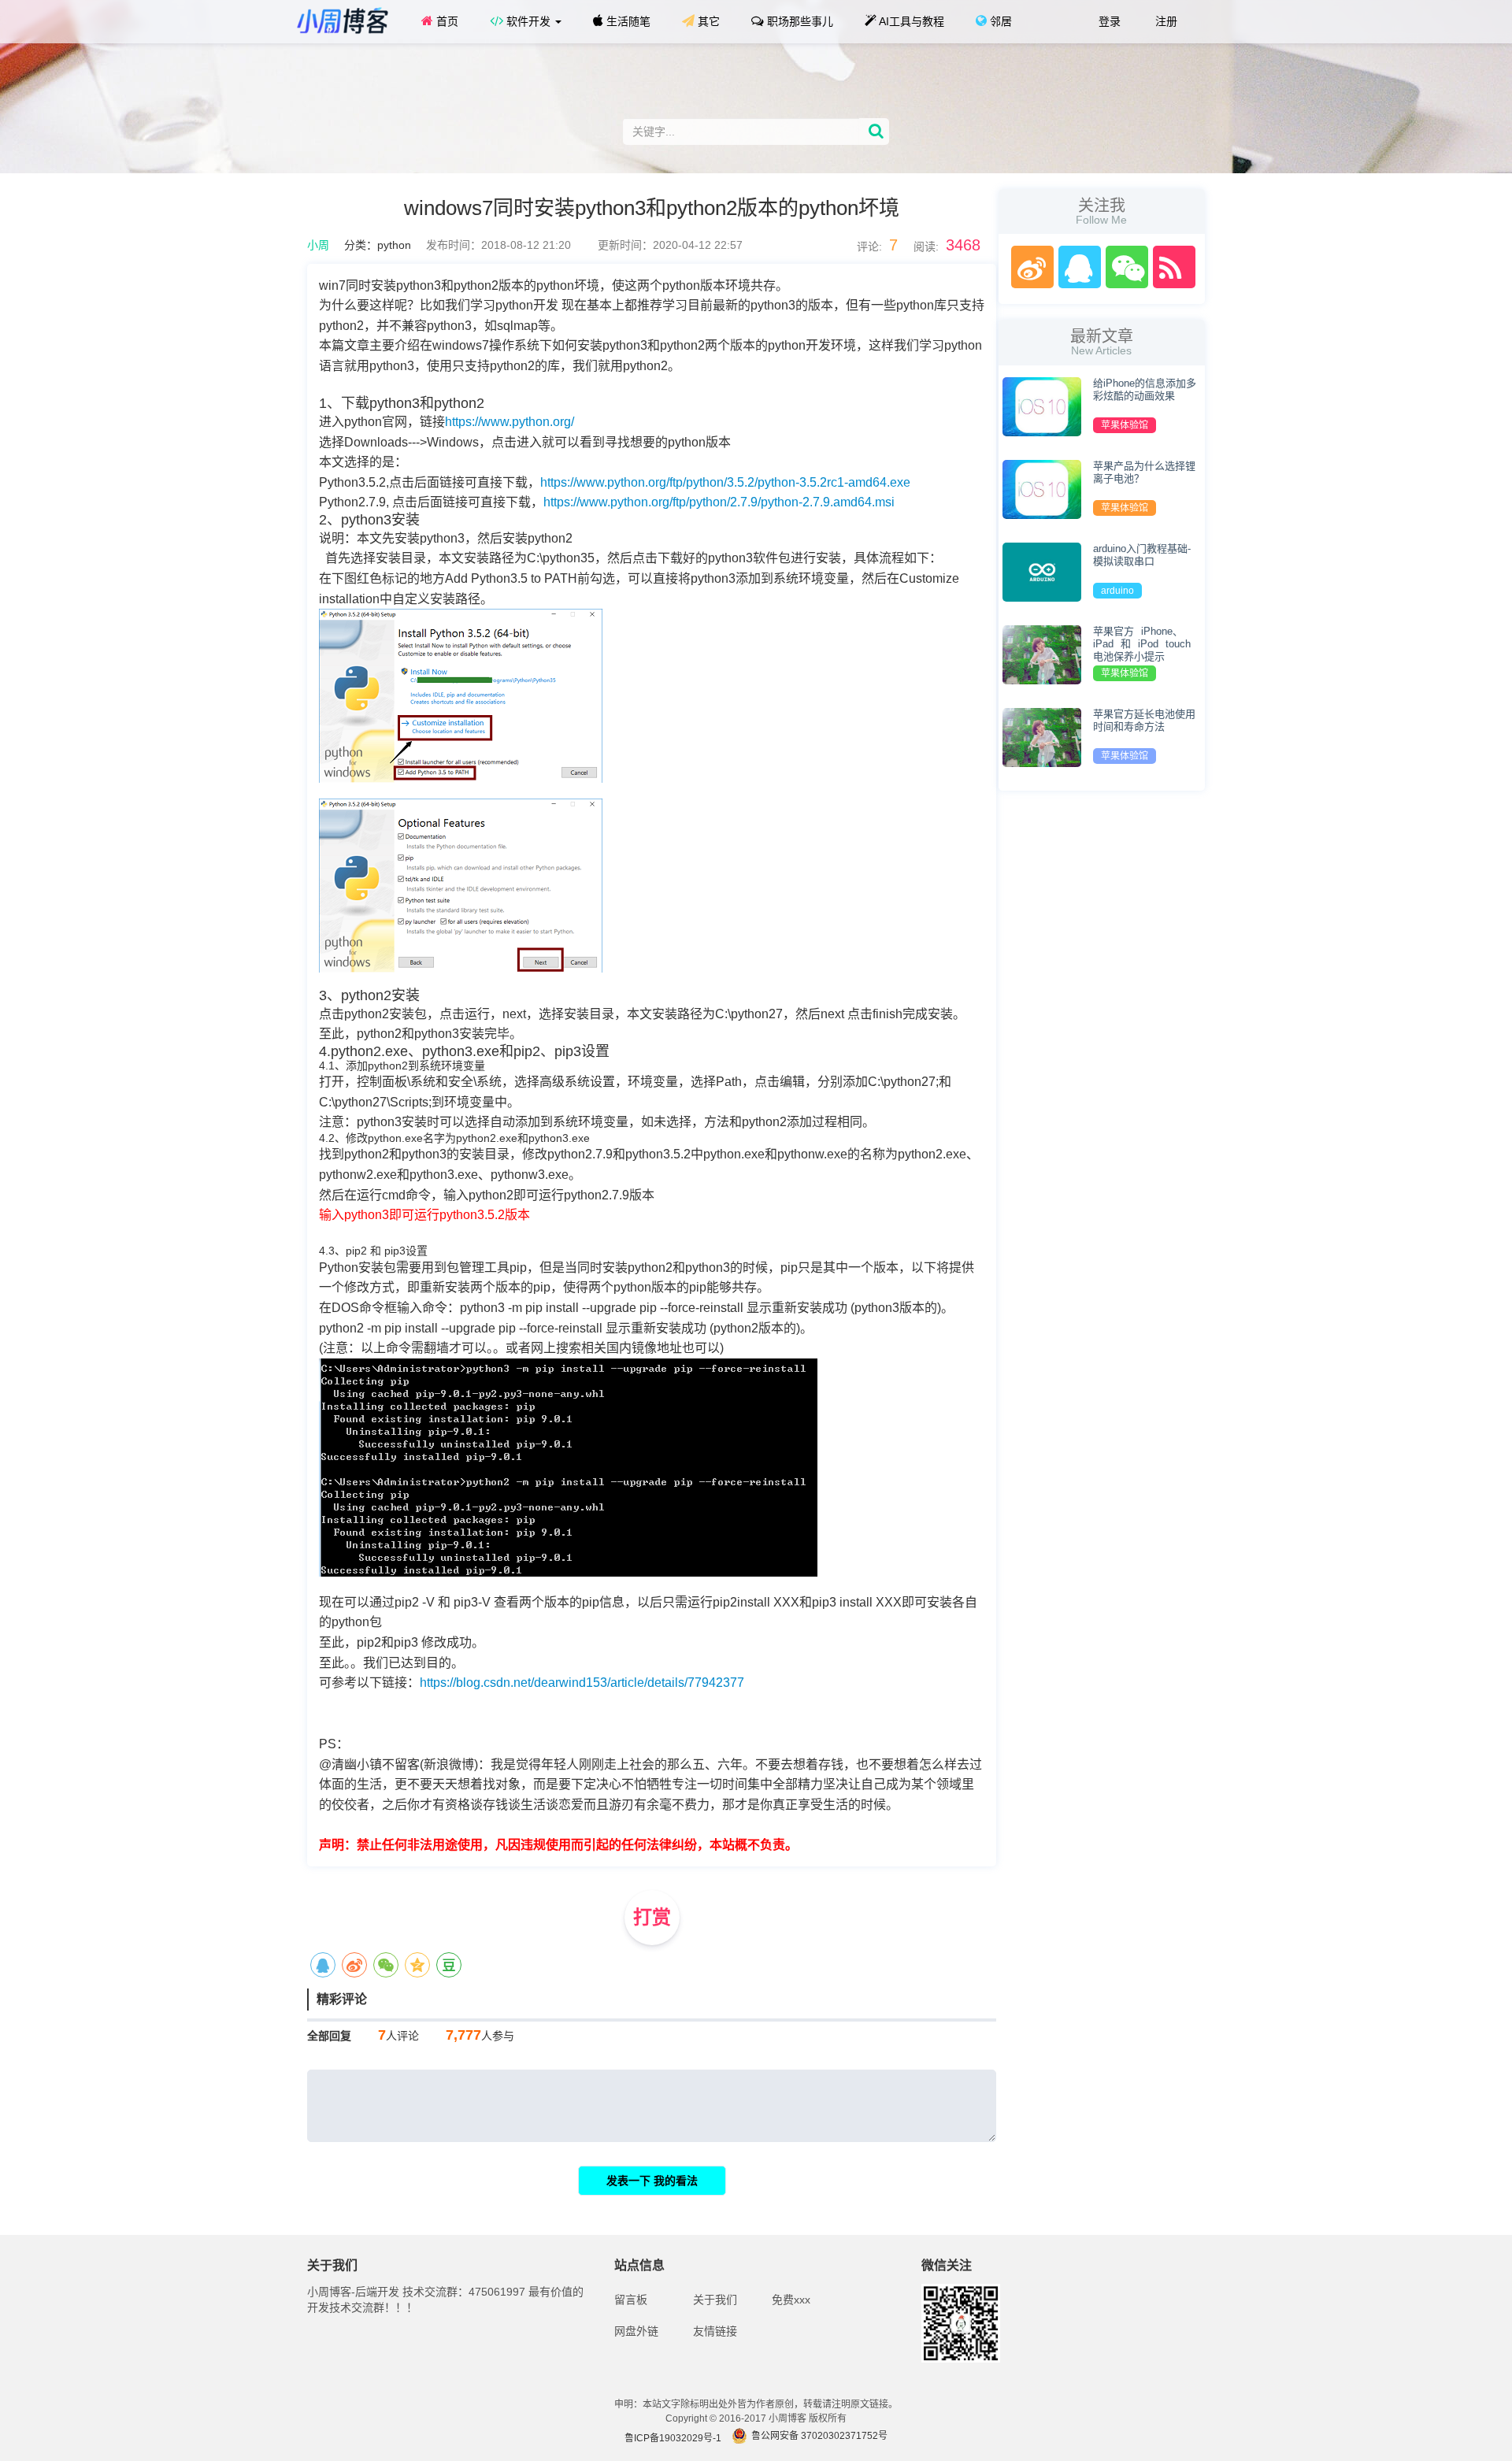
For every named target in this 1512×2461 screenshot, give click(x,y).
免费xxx (791, 2300)
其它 (707, 21)
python (394, 245)
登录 (1108, 21)
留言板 (631, 2300)
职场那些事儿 (799, 21)
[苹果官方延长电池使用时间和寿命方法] (1042, 736)
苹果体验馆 (1125, 425)
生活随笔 (627, 21)
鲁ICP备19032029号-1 (673, 2438)
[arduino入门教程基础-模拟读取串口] (1042, 571)
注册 (1165, 21)
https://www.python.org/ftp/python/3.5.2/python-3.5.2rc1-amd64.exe (725, 482)
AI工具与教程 (910, 21)
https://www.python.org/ (510, 422)
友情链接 (715, 2331)
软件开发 (528, 21)
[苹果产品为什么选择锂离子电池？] (1042, 488)
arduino (1117, 591)
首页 (446, 21)
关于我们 (715, 2300)
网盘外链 (636, 2331)
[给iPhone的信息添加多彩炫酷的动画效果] (1042, 406)
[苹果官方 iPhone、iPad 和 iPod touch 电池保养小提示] (1042, 654)
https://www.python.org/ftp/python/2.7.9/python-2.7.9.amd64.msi (719, 502)
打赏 (652, 1917)
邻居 (999, 21)
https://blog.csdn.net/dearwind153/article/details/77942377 (582, 1683)
